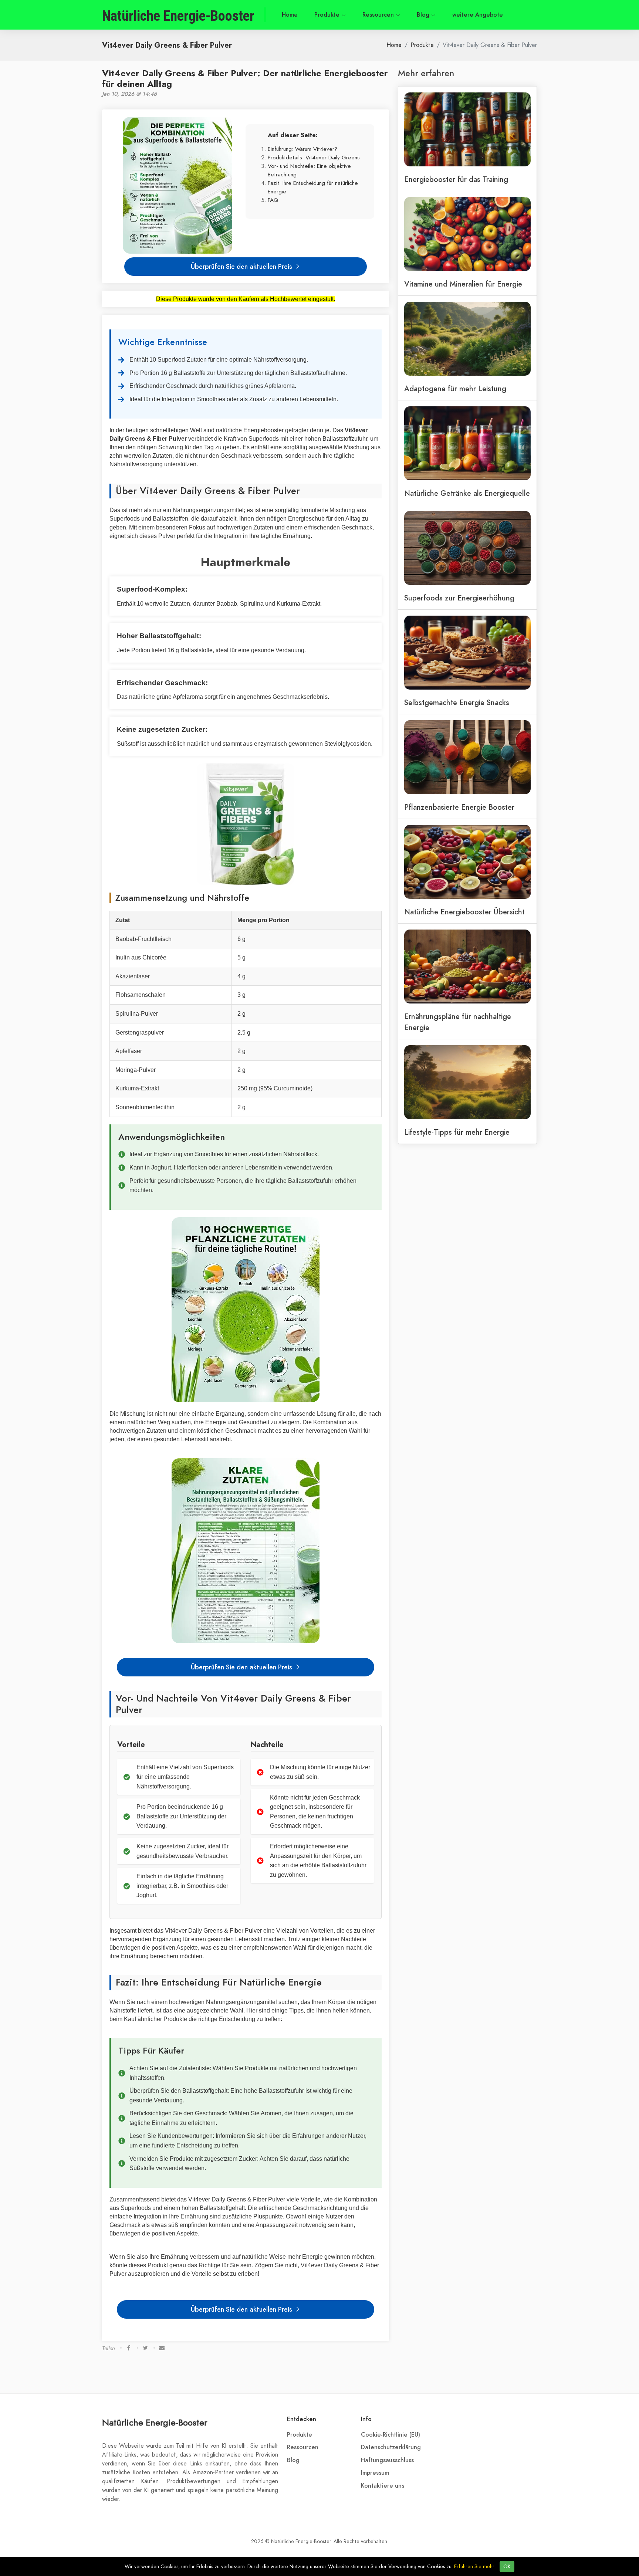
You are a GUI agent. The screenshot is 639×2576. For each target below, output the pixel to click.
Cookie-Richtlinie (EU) (390, 2435)
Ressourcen (379, 15)
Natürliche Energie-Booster (155, 2422)
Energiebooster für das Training (456, 179)
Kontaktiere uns (383, 2486)
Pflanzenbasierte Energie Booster (459, 807)
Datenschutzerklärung (391, 2447)
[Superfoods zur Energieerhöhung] (467, 547)
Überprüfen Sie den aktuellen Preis (242, 266)
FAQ (273, 200)
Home (290, 15)
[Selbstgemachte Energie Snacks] (467, 652)
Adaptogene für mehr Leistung (455, 389)
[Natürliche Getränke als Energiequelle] (467, 443)
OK (507, 2567)
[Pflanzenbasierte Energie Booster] (467, 756)
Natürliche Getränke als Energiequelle (467, 493)
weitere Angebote (478, 15)
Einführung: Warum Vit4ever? (302, 149)
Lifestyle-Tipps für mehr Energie (457, 1132)
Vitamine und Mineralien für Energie (463, 284)
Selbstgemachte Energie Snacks (457, 703)
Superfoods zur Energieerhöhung (459, 598)
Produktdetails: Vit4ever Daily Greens (314, 157)
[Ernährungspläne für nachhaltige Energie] (467, 966)
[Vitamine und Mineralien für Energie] (467, 233)
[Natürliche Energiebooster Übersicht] (467, 861)
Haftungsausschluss (387, 2460)
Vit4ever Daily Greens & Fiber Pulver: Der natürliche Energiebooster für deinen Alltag (245, 78)
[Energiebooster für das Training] (467, 129)
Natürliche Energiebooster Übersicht (464, 912)
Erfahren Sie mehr (474, 2567)
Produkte (328, 15)
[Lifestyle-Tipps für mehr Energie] (467, 1081)
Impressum (375, 2473)
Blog (424, 15)
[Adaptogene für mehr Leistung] (467, 338)
